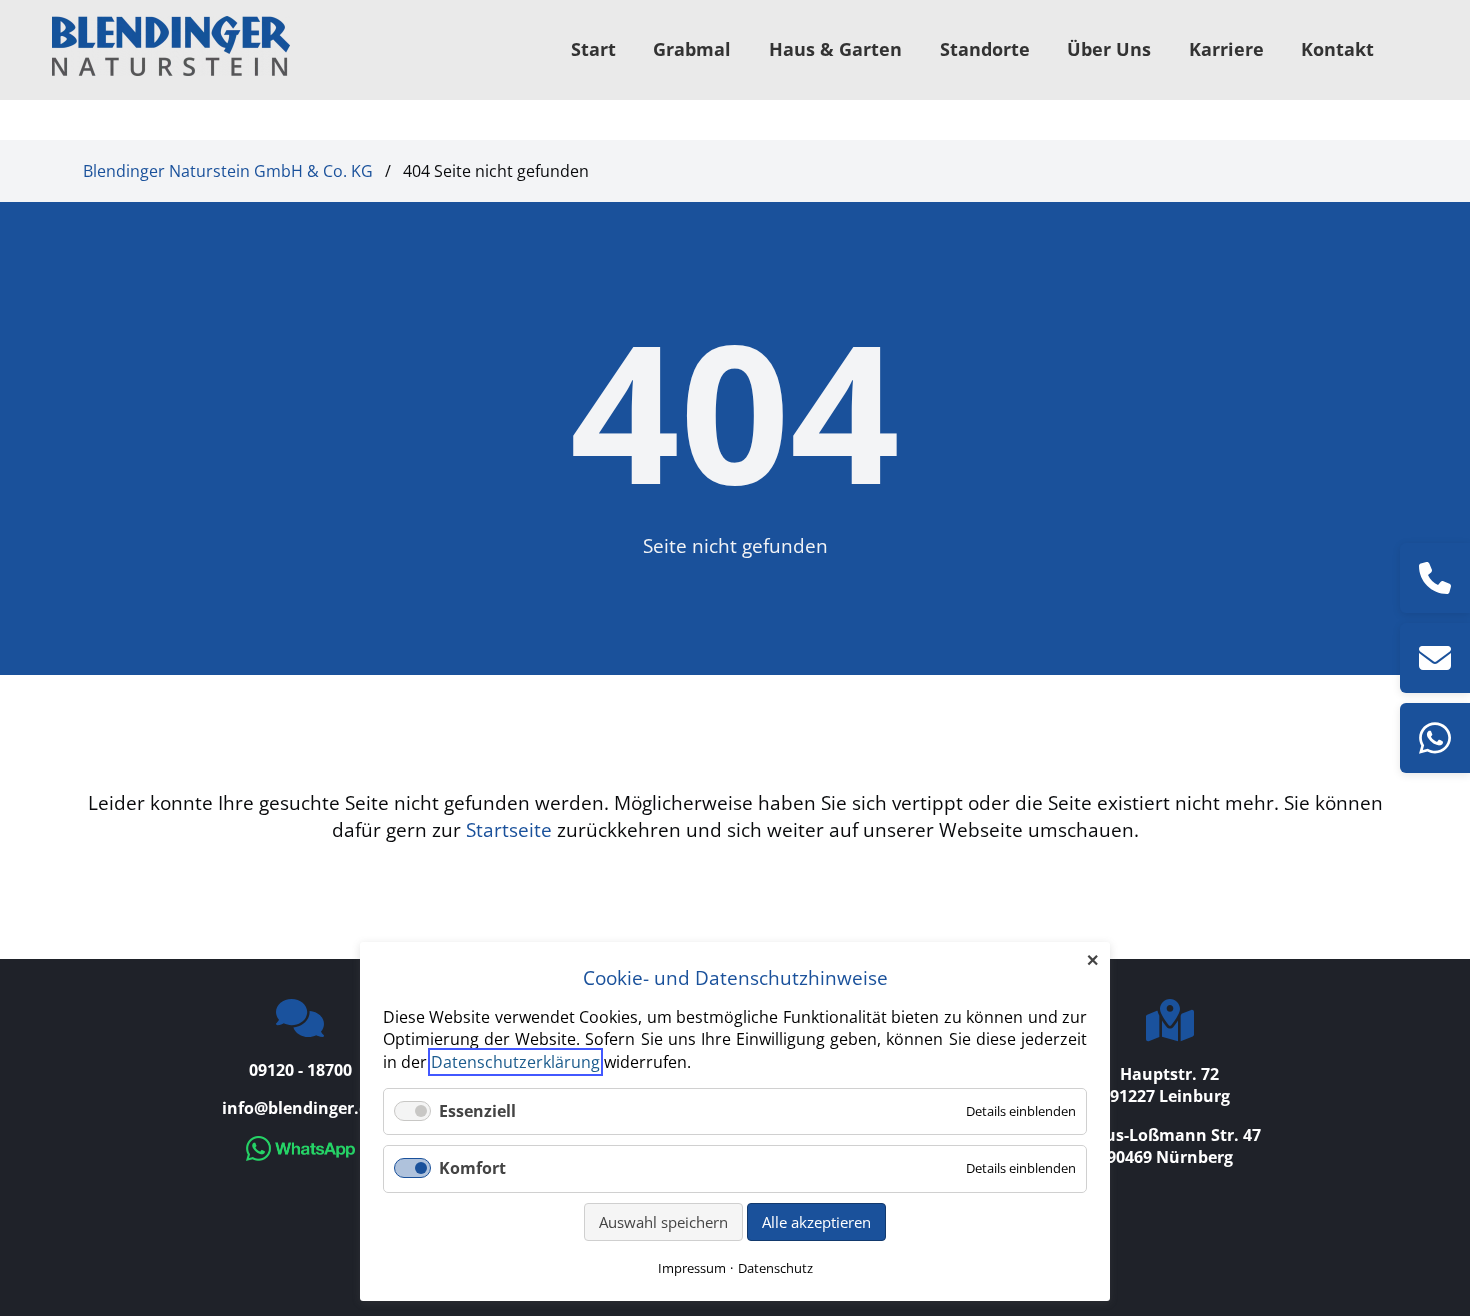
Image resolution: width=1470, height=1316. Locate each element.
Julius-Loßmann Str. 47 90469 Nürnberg (1170, 1146)
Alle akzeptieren (816, 1222)
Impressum (692, 1268)
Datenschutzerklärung (515, 1062)
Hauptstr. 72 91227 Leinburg (1170, 1085)
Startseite (509, 829)
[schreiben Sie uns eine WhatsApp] (1435, 738)
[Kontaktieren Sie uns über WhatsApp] (300, 1155)
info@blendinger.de (300, 1108)
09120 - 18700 (300, 1070)
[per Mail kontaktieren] (1435, 658)
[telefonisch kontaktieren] (1435, 578)
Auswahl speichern (663, 1222)
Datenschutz (775, 1268)
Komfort (472, 1168)
